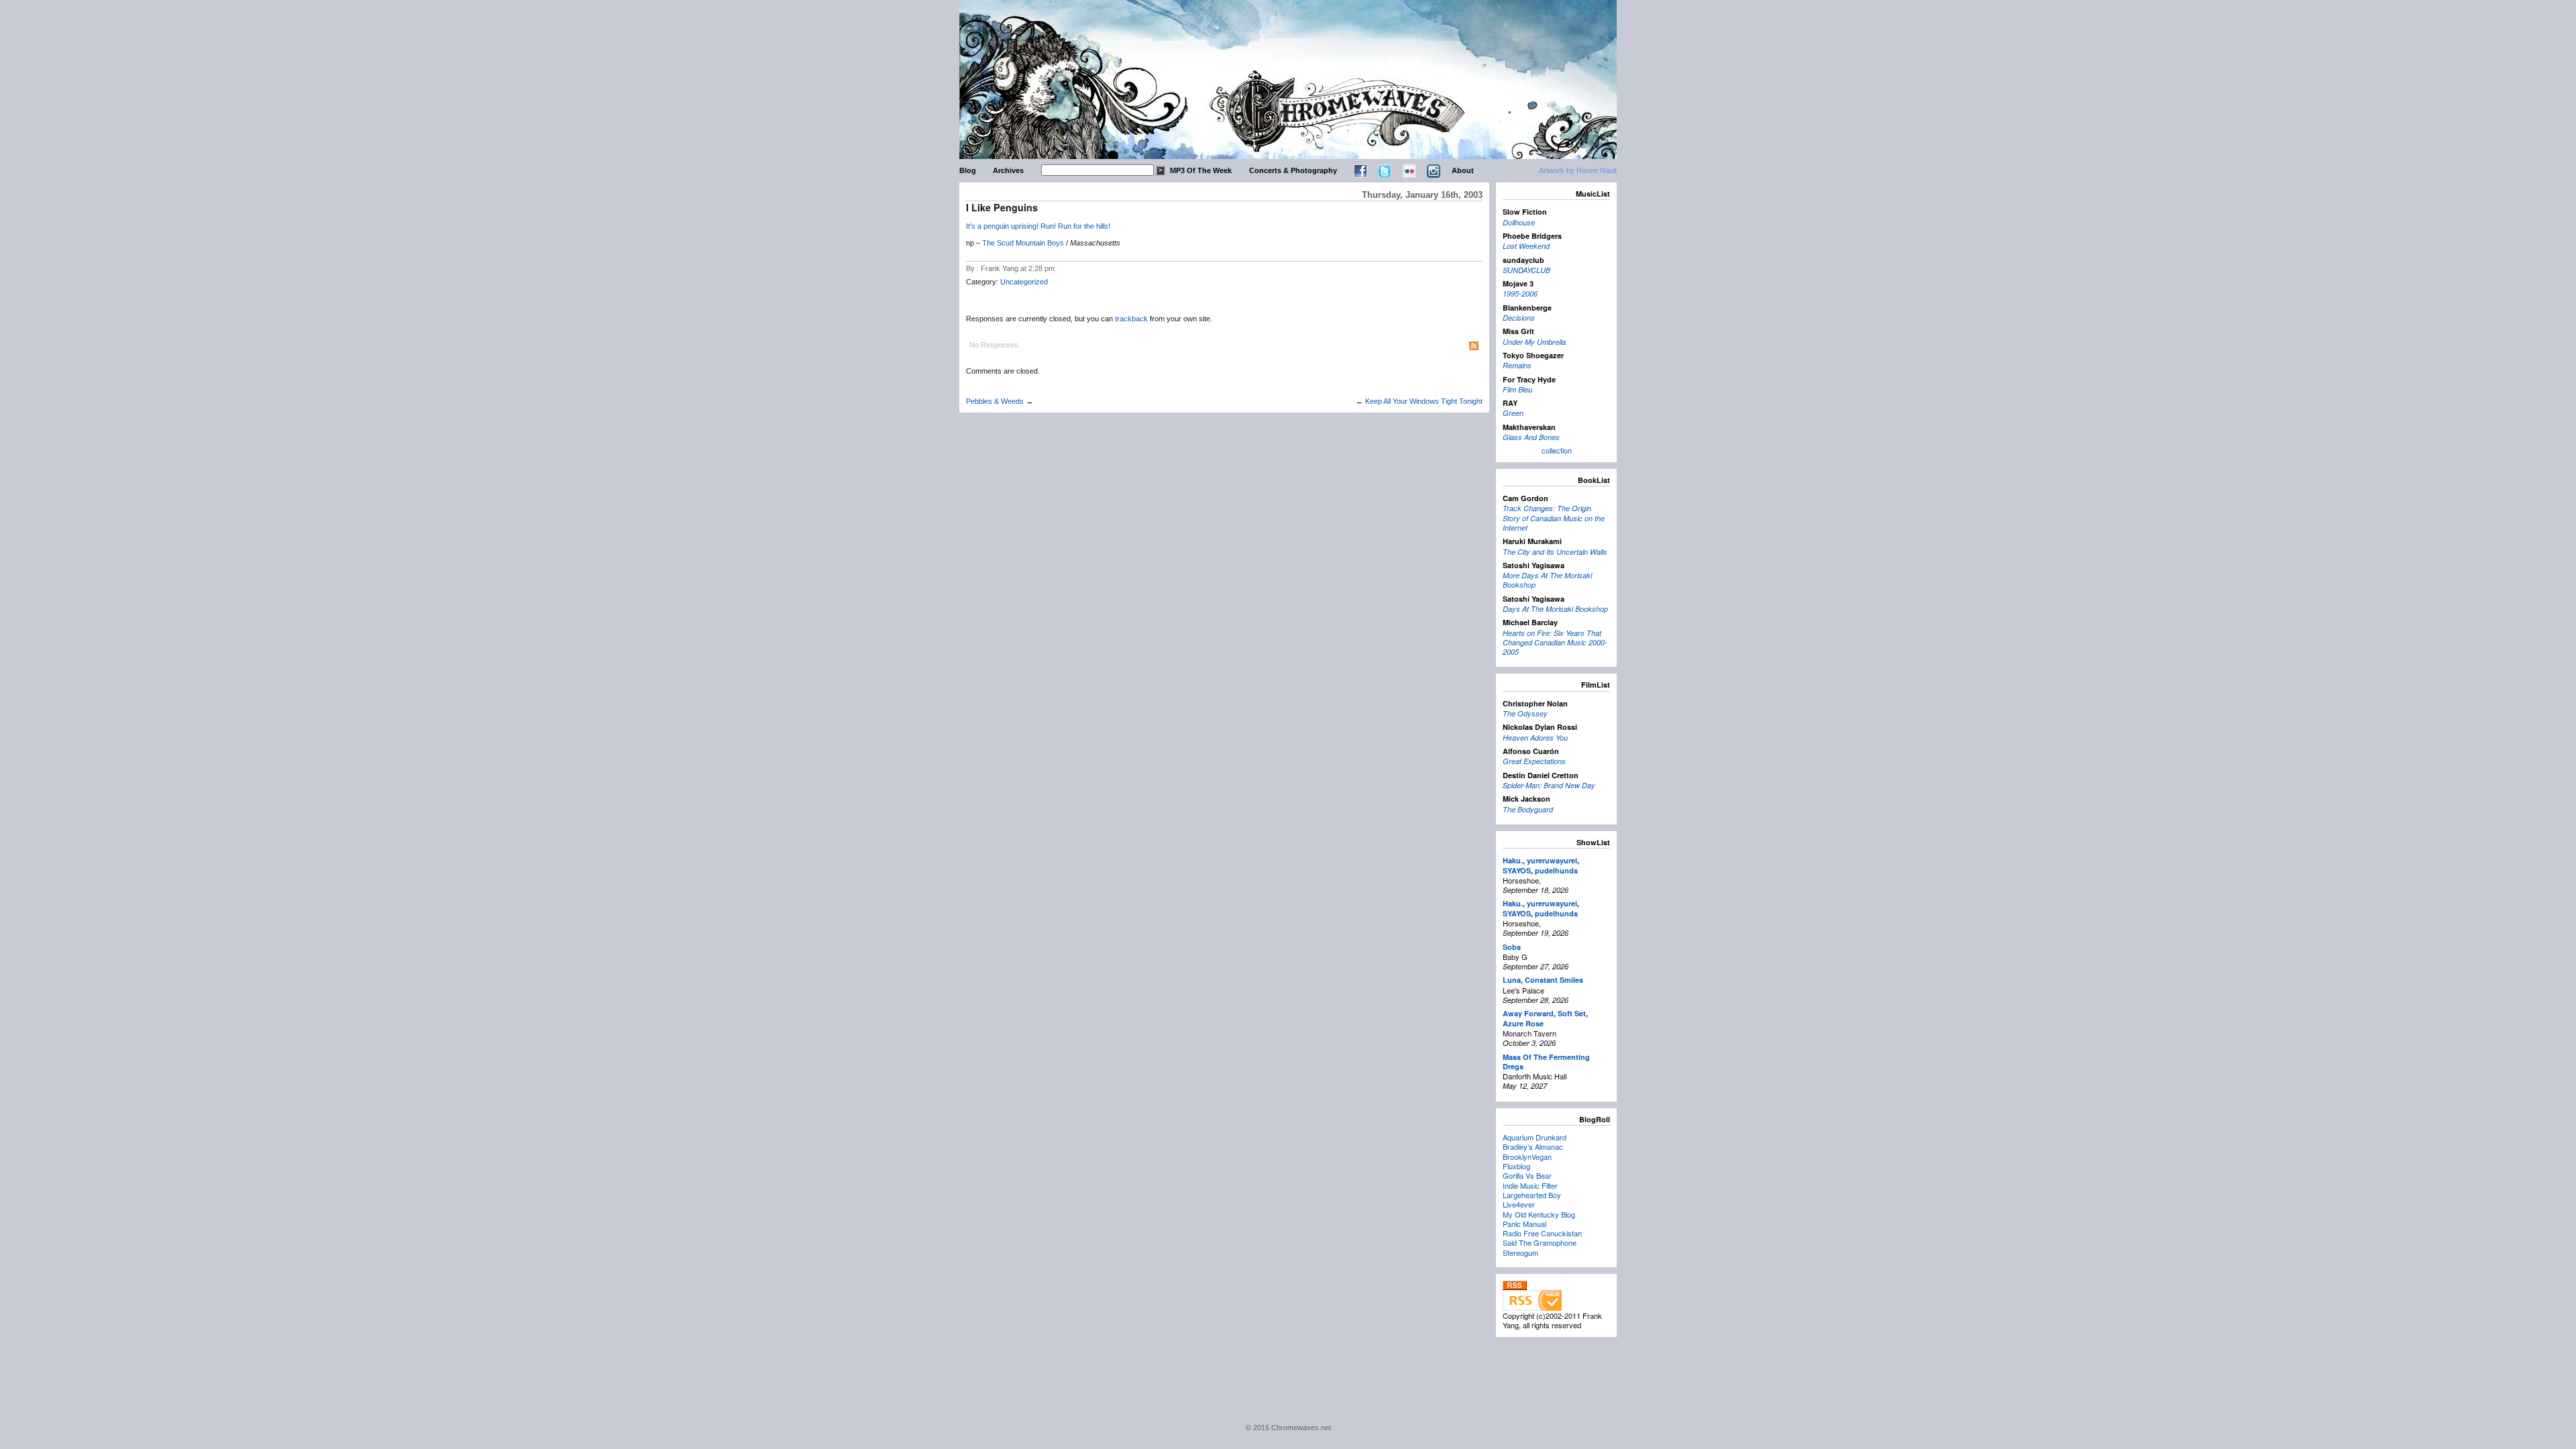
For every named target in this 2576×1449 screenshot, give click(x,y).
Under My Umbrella (1534, 342)
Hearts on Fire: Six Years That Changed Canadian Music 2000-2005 (1555, 643)
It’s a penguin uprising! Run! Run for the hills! (1038, 226)
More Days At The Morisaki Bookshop (1547, 580)
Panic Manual (1524, 1224)
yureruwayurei (1552, 860)
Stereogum (1520, 1252)
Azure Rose (1523, 1023)
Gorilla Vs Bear (1527, 1175)
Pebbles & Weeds (995, 401)
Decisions (1519, 318)
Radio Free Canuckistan (1542, 1233)
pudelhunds (1556, 870)
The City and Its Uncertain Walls (1555, 552)
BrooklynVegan (1527, 1157)
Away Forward (1528, 1013)
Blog (968, 170)
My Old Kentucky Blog (1539, 1214)
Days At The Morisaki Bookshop (1555, 609)
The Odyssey (1525, 713)
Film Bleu (1517, 389)
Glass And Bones (1531, 437)
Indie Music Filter (1530, 1185)
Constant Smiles (1554, 980)
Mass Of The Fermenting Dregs (1546, 1062)
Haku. (1513, 860)
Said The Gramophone (1540, 1242)
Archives (1008, 170)
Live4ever (1519, 1204)
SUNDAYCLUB (1526, 270)
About (1463, 170)
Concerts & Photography (1293, 170)
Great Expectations (1534, 761)
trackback (1131, 319)
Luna (1512, 980)
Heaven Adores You (1535, 738)
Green (1513, 413)
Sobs (1512, 947)
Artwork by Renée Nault (1578, 170)
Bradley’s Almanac (1533, 1146)
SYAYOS (1517, 870)
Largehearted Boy (1532, 1195)
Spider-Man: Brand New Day (1549, 785)
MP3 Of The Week (1201, 170)
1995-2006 (1520, 293)
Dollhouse (1519, 222)
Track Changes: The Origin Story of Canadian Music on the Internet (1554, 518)
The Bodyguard (1528, 809)
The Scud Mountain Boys (1023, 243)
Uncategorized (1024, 282)
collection (1557, 450)
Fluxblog (1516, 1166)
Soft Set (1572, 1013)
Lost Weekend (1526, 246)
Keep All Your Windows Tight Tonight (1424, 401)
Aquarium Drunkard (1535, 1137)
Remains (1517, 365)
